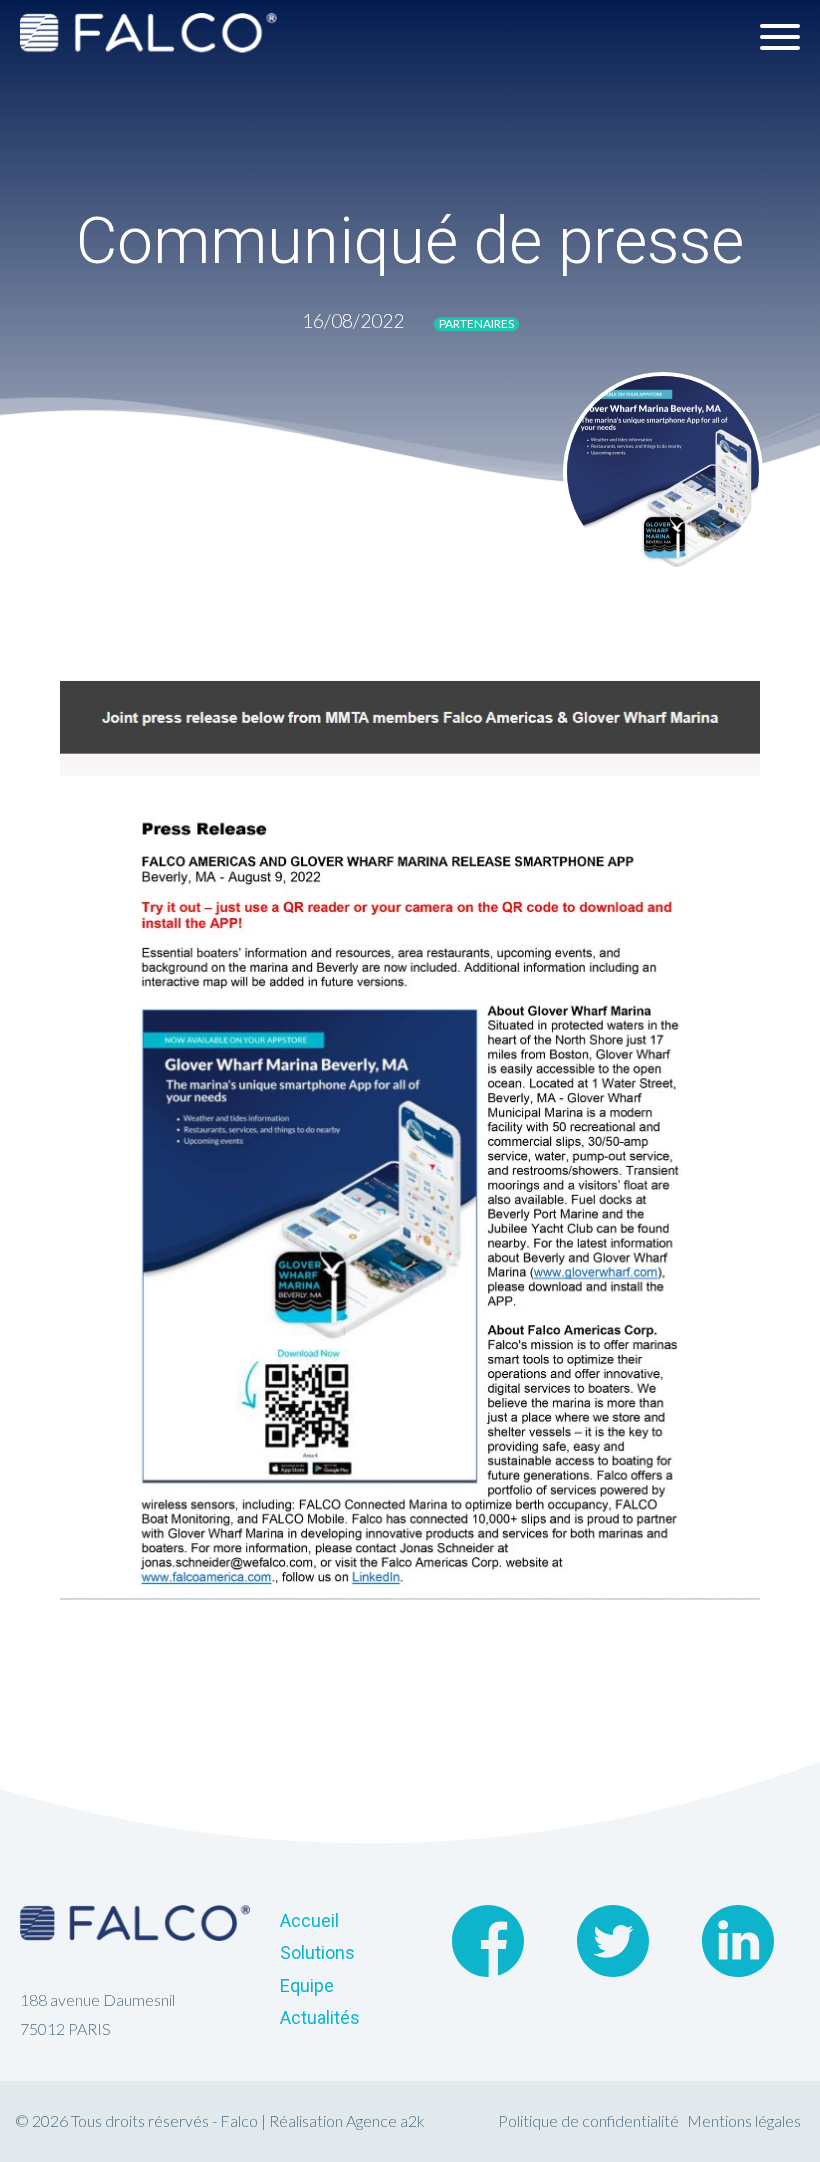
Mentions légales (744, 2120)
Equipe (307, 1985)
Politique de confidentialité (588, 2120)
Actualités (320, 2017)
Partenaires (476, 324)
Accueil (309, 1920)
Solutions (317, 1952)
